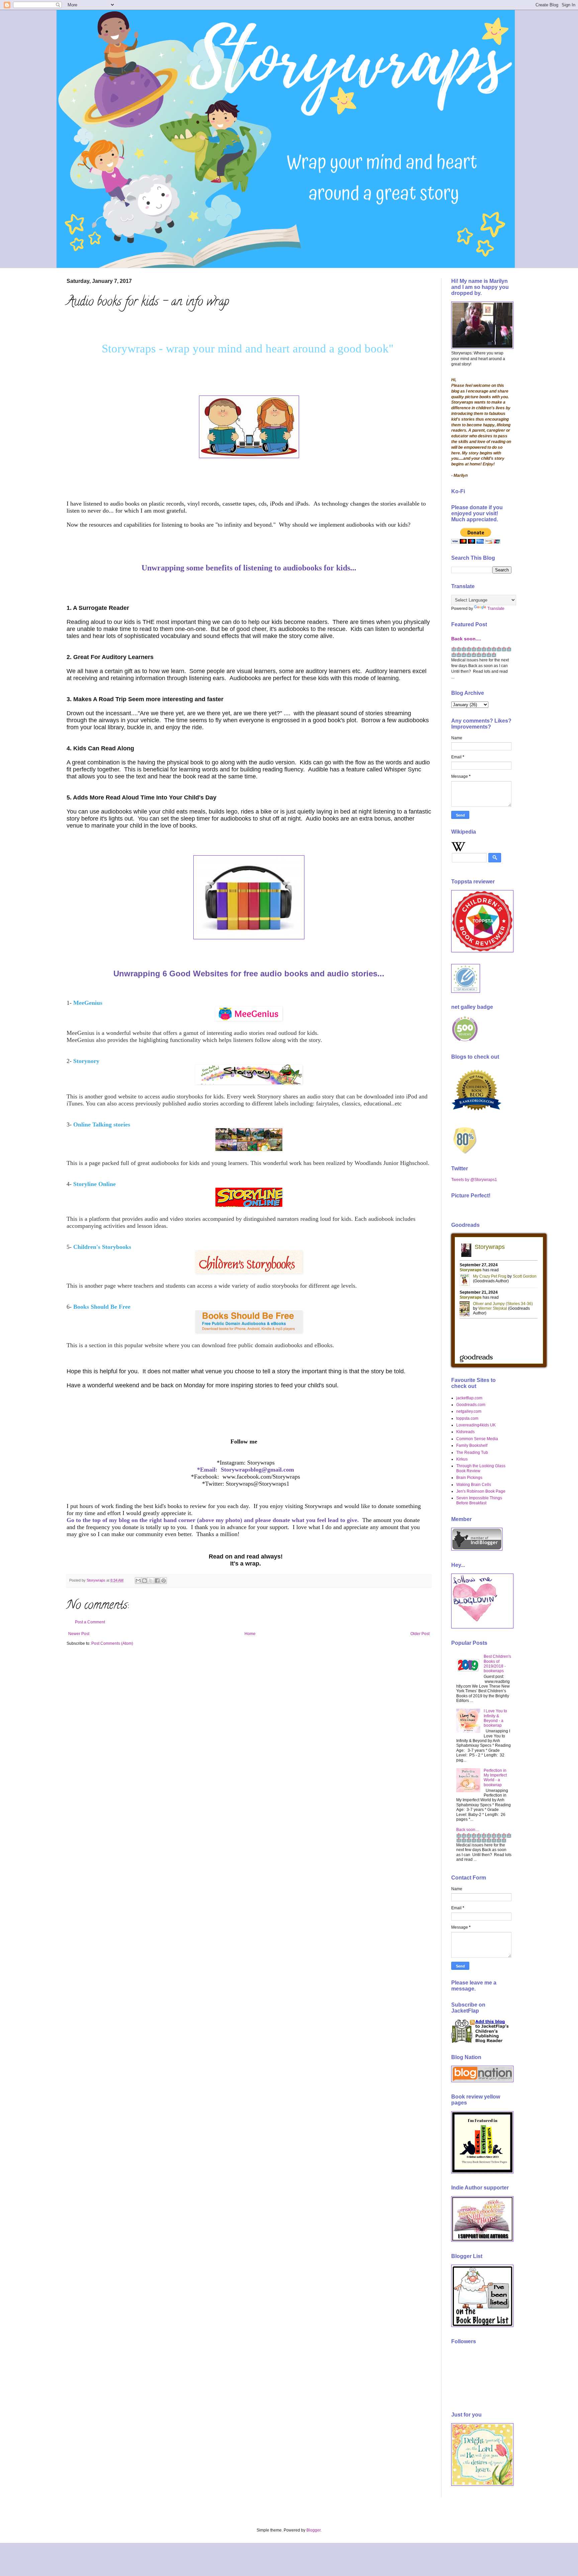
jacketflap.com (469, 1398)
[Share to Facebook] (157, 1581)
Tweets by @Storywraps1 (474, 1180)
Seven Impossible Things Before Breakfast (479, 1500)
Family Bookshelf (472, 1445)
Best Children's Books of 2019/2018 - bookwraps (497, 1664)
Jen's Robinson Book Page (481, 1491)
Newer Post (79, 1634)
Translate (496, 609)
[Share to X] (151, 1581)
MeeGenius (88, 1003)
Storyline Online (94, 1184)
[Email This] (138, 1581)
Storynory (86, 1061)
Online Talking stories (102, 1124)
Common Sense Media (477, 1439)
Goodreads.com (471, 1405)
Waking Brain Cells (474, 1485)
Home (250, 1634)
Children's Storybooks (101, 1247)
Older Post (420, 1634)
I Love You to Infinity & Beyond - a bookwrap (495, 1718)
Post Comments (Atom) (112, 1643)
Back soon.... (466, 639)
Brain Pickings (469, 1478)
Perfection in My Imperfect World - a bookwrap (495, 1778)
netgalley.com (469, 1411)
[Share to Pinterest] (164, 1581)
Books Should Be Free (101, 1307)
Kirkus (462, 1459)
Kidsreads (465, 1432)
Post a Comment (90, 1622)
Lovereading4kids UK (476, 1425)
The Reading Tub (472, 1453)
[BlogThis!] (144, 1581)
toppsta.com (467, 1418)
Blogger (313, 2530)
